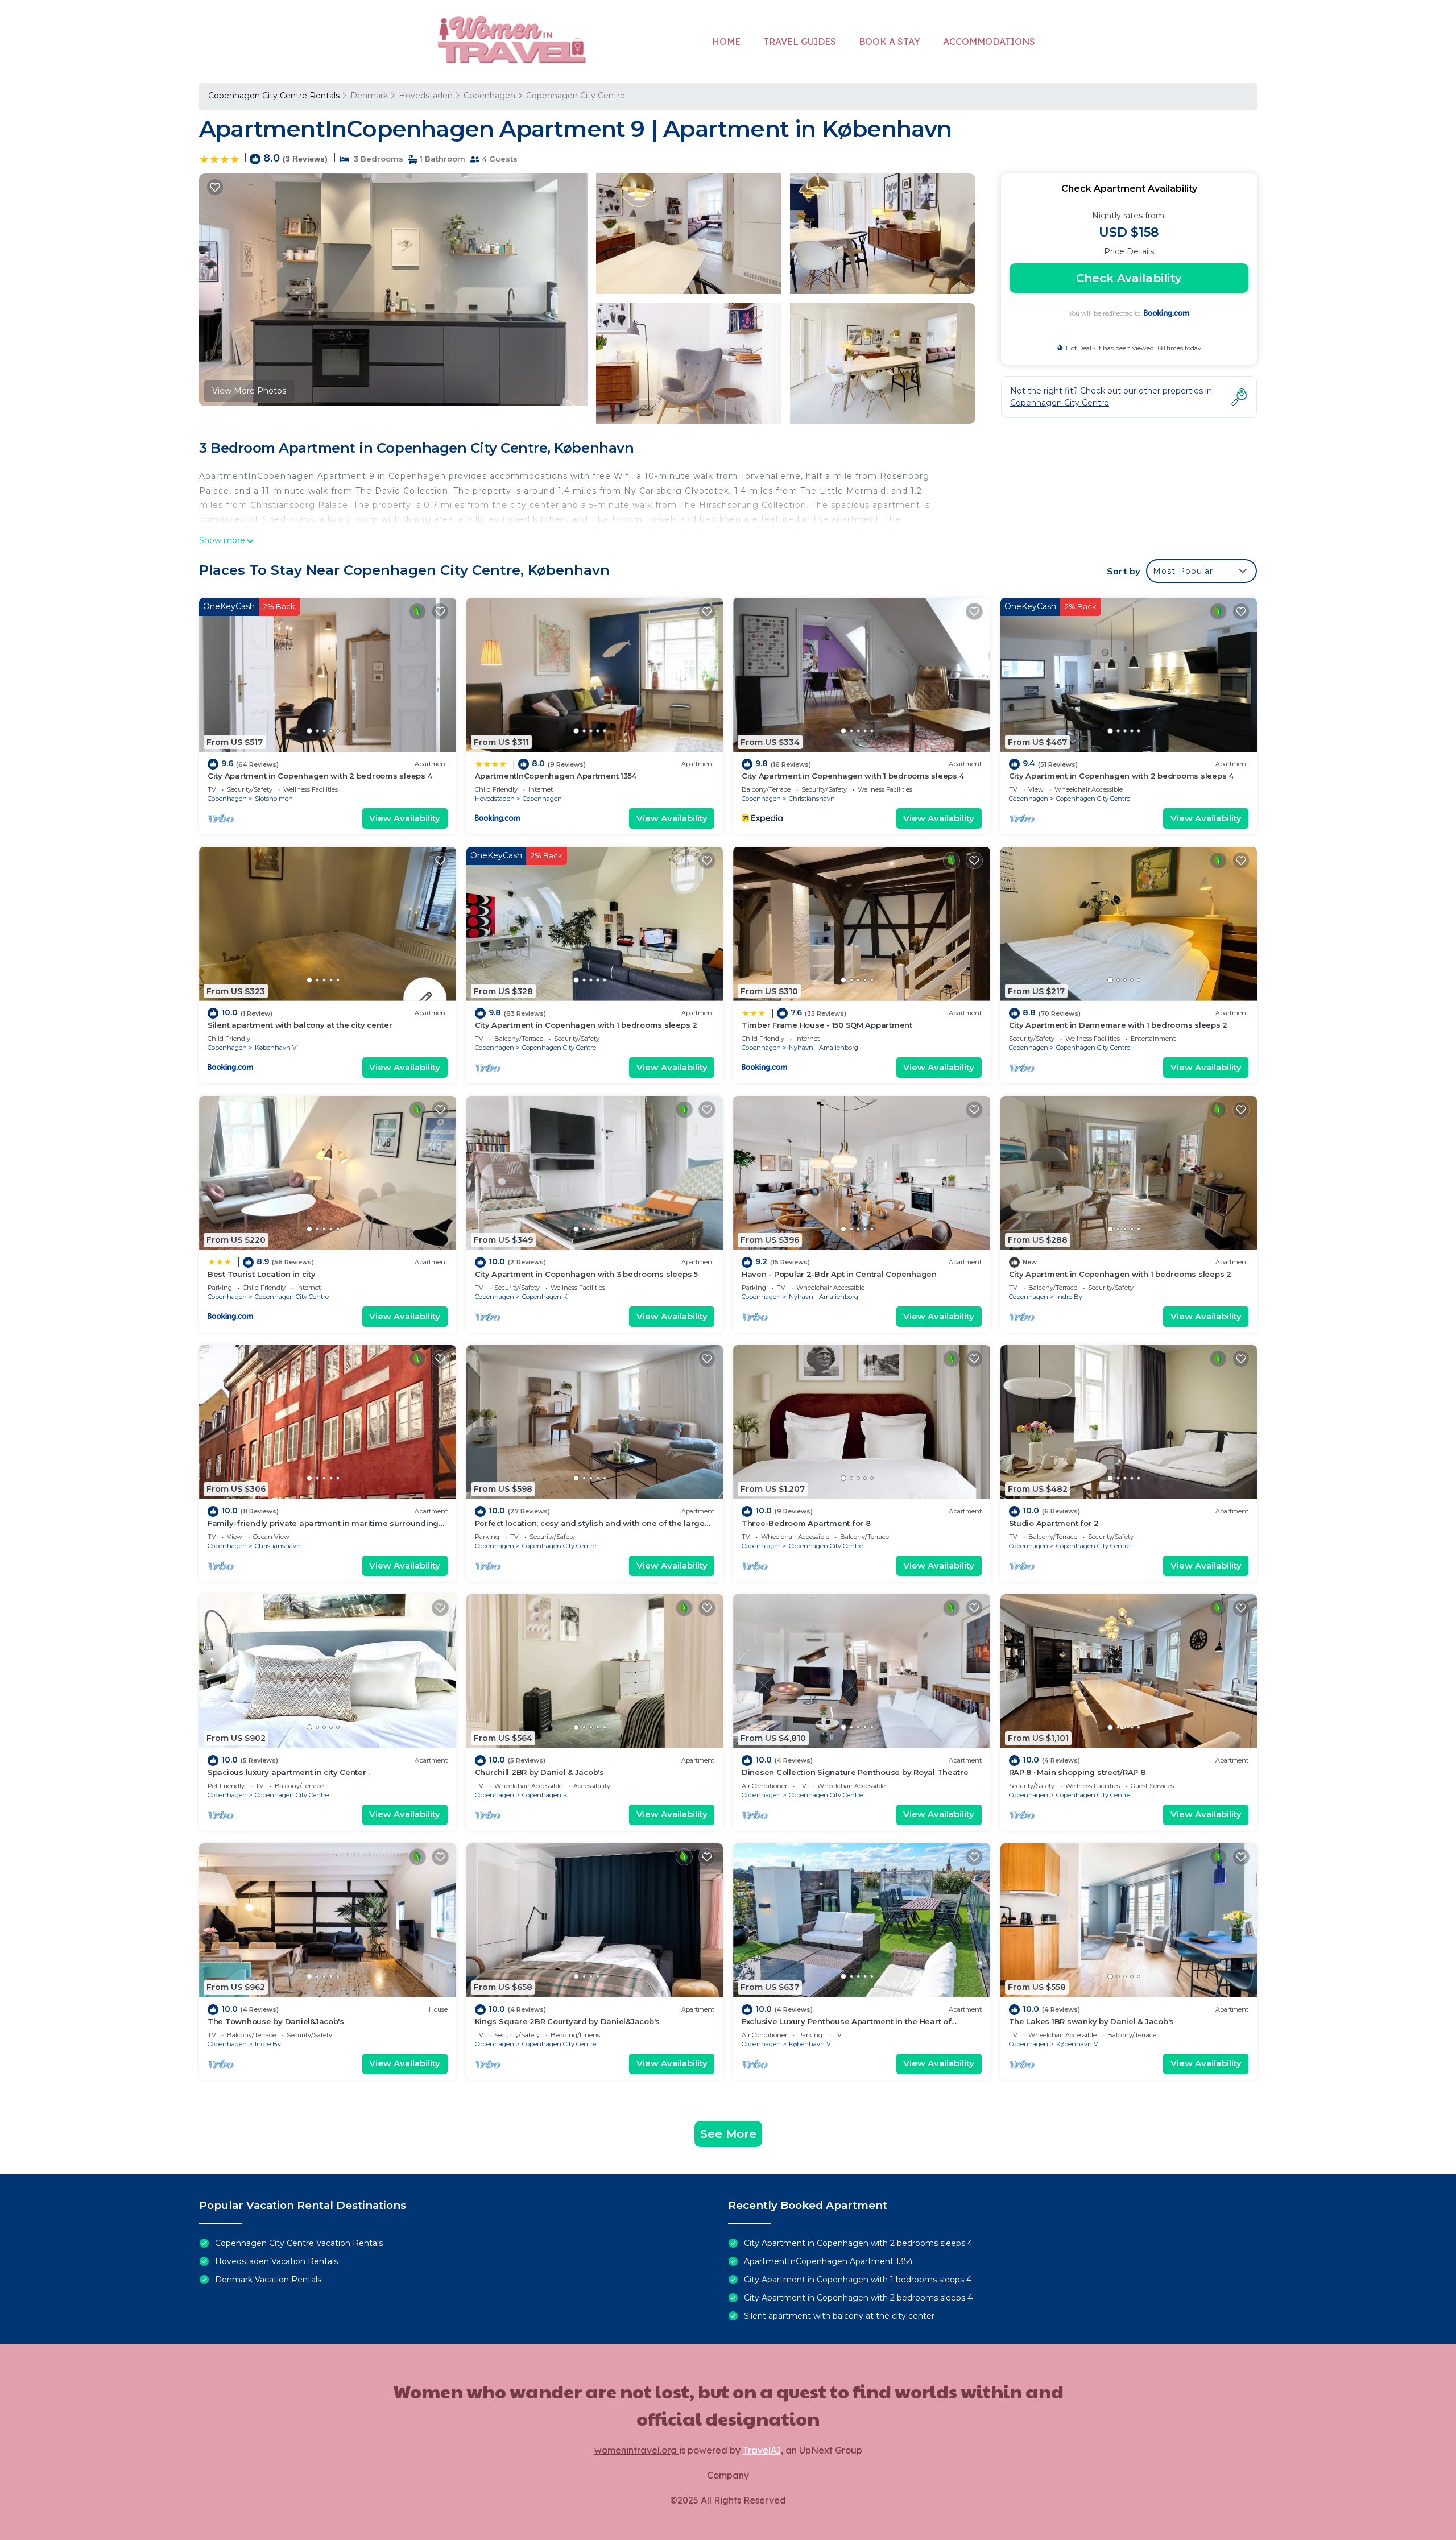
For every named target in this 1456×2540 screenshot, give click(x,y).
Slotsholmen (274, 799)
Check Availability (1129, 278)
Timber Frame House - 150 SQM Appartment (827, 1025)
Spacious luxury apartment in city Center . (289, 1772)
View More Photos (249, 391)
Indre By (1069, 1297)
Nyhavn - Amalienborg (824, 1048)
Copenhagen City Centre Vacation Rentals (299, 2243)
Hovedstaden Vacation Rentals (276, 2261)
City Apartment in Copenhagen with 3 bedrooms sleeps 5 (586, 1274)
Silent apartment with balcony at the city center (300, 1025)
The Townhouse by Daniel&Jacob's (276, 2021)
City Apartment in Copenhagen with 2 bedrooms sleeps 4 (320, 776)
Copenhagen (489, 96)
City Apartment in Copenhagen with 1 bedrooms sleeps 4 (853, 776)
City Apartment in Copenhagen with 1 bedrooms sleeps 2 (586, 1025)
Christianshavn (812, 799)
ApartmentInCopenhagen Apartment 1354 (556, 776)
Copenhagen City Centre (576, 96)
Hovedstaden (426, 96)
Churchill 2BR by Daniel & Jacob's (539, 1772)
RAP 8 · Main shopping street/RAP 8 (1077, 1772)
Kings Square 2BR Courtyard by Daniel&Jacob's (568, 2021)
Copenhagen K (545, 1297)
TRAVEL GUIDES (800, 42)
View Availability (405, 818)
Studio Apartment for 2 (1054, 1523)
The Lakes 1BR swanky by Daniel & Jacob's (1092, 2021)
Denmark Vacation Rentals (268, 2280)
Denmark (369, 96)
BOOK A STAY (890, 42)
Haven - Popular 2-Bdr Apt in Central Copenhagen (839, 1274)
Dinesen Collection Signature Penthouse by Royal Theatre (855, 1772)
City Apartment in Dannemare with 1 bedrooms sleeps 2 (1118, 1025)
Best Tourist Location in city (261, 1274)
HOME (726, 42)
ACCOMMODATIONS (989, 42)
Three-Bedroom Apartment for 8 (806, 1523)
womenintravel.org (637, 2450)
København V (276, 1048)
